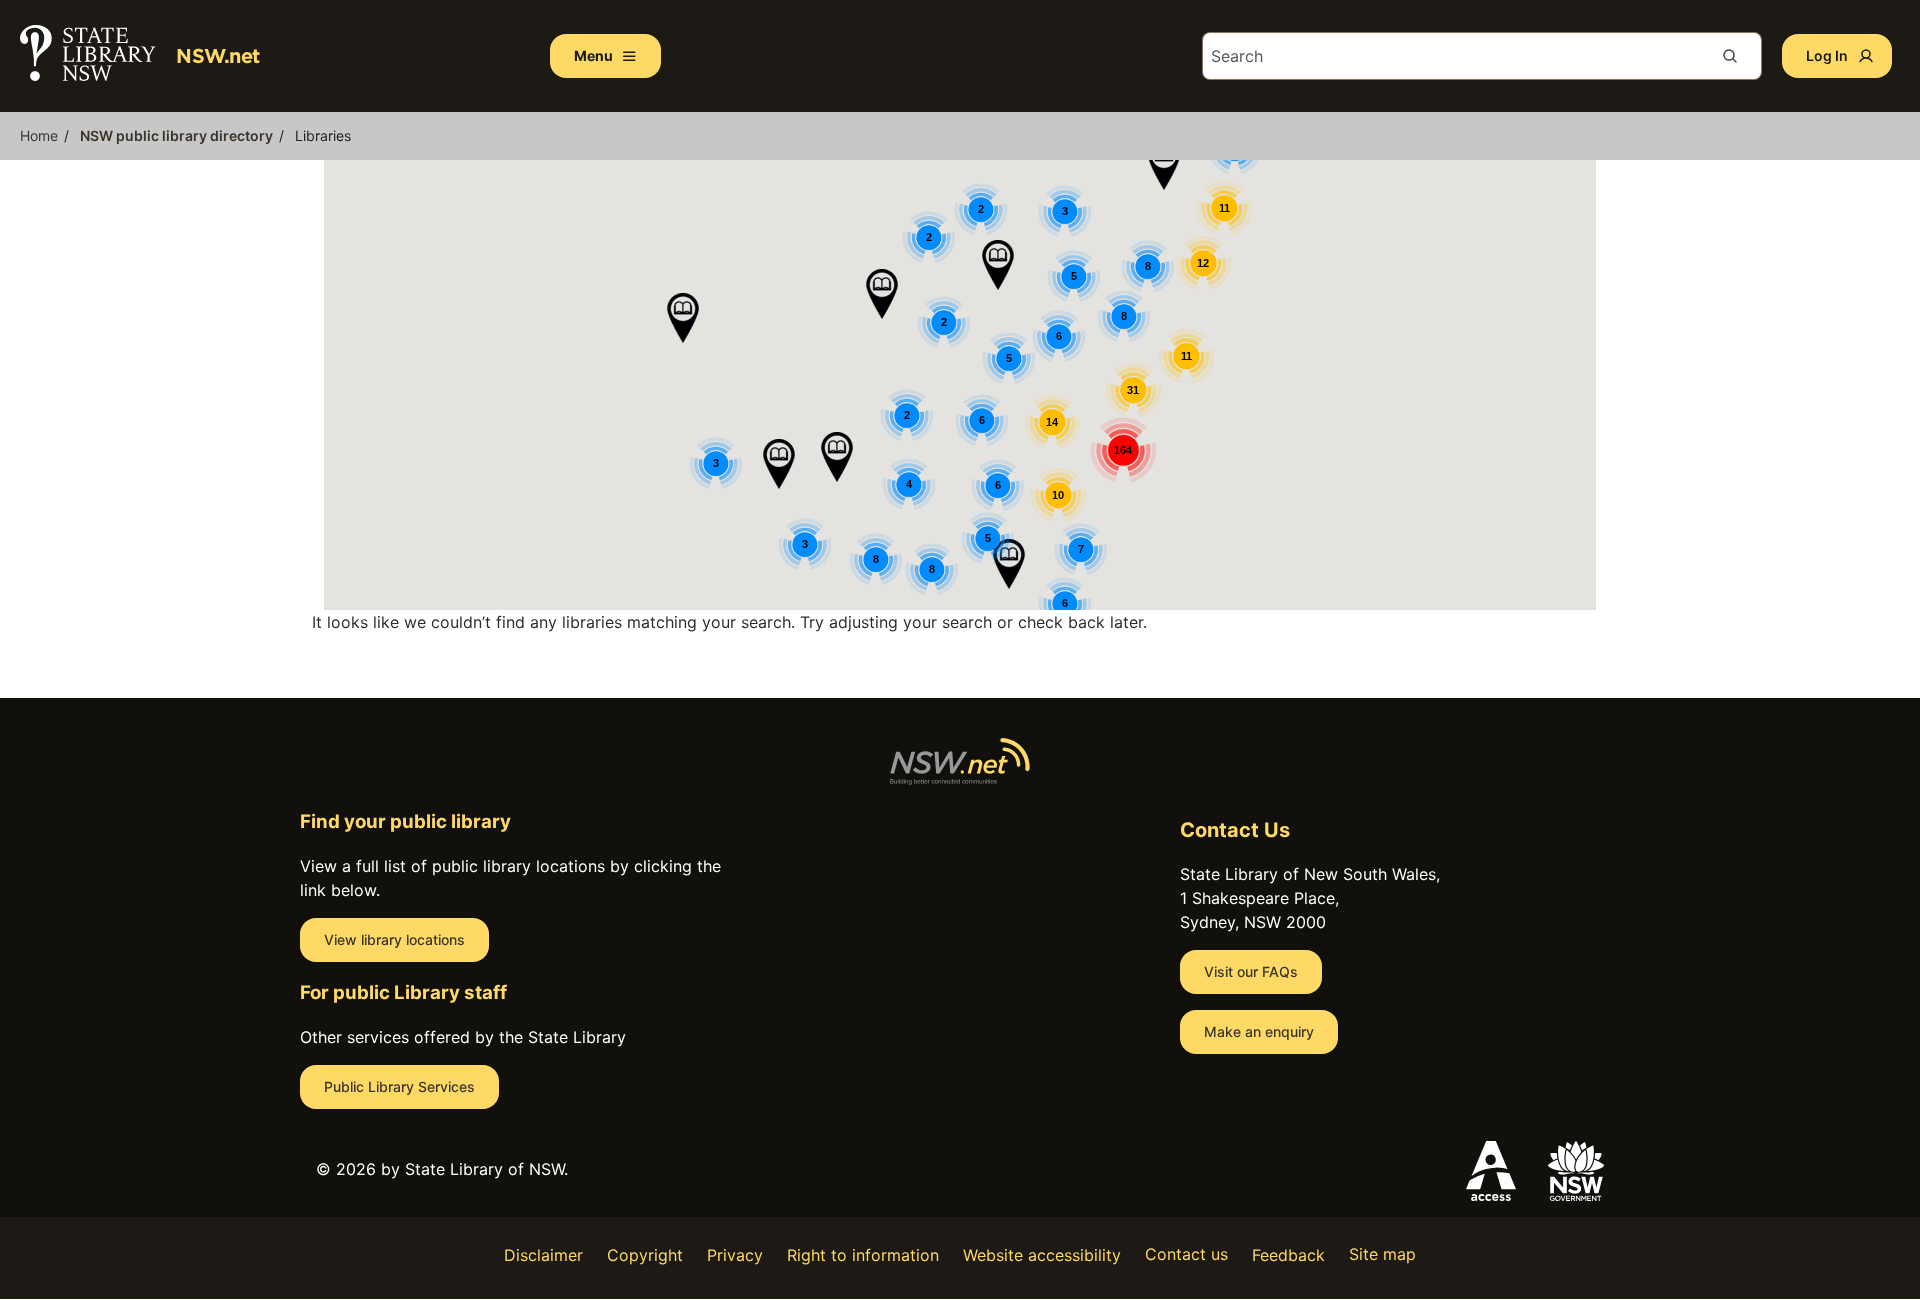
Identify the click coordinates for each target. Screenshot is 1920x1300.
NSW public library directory (176, 135)
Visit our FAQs (1251, 971)
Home (39, 135)
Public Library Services (399, 1086)
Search (1738, 56)
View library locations (394, 939)
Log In (1827, 55)
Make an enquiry (1259, 1031)
